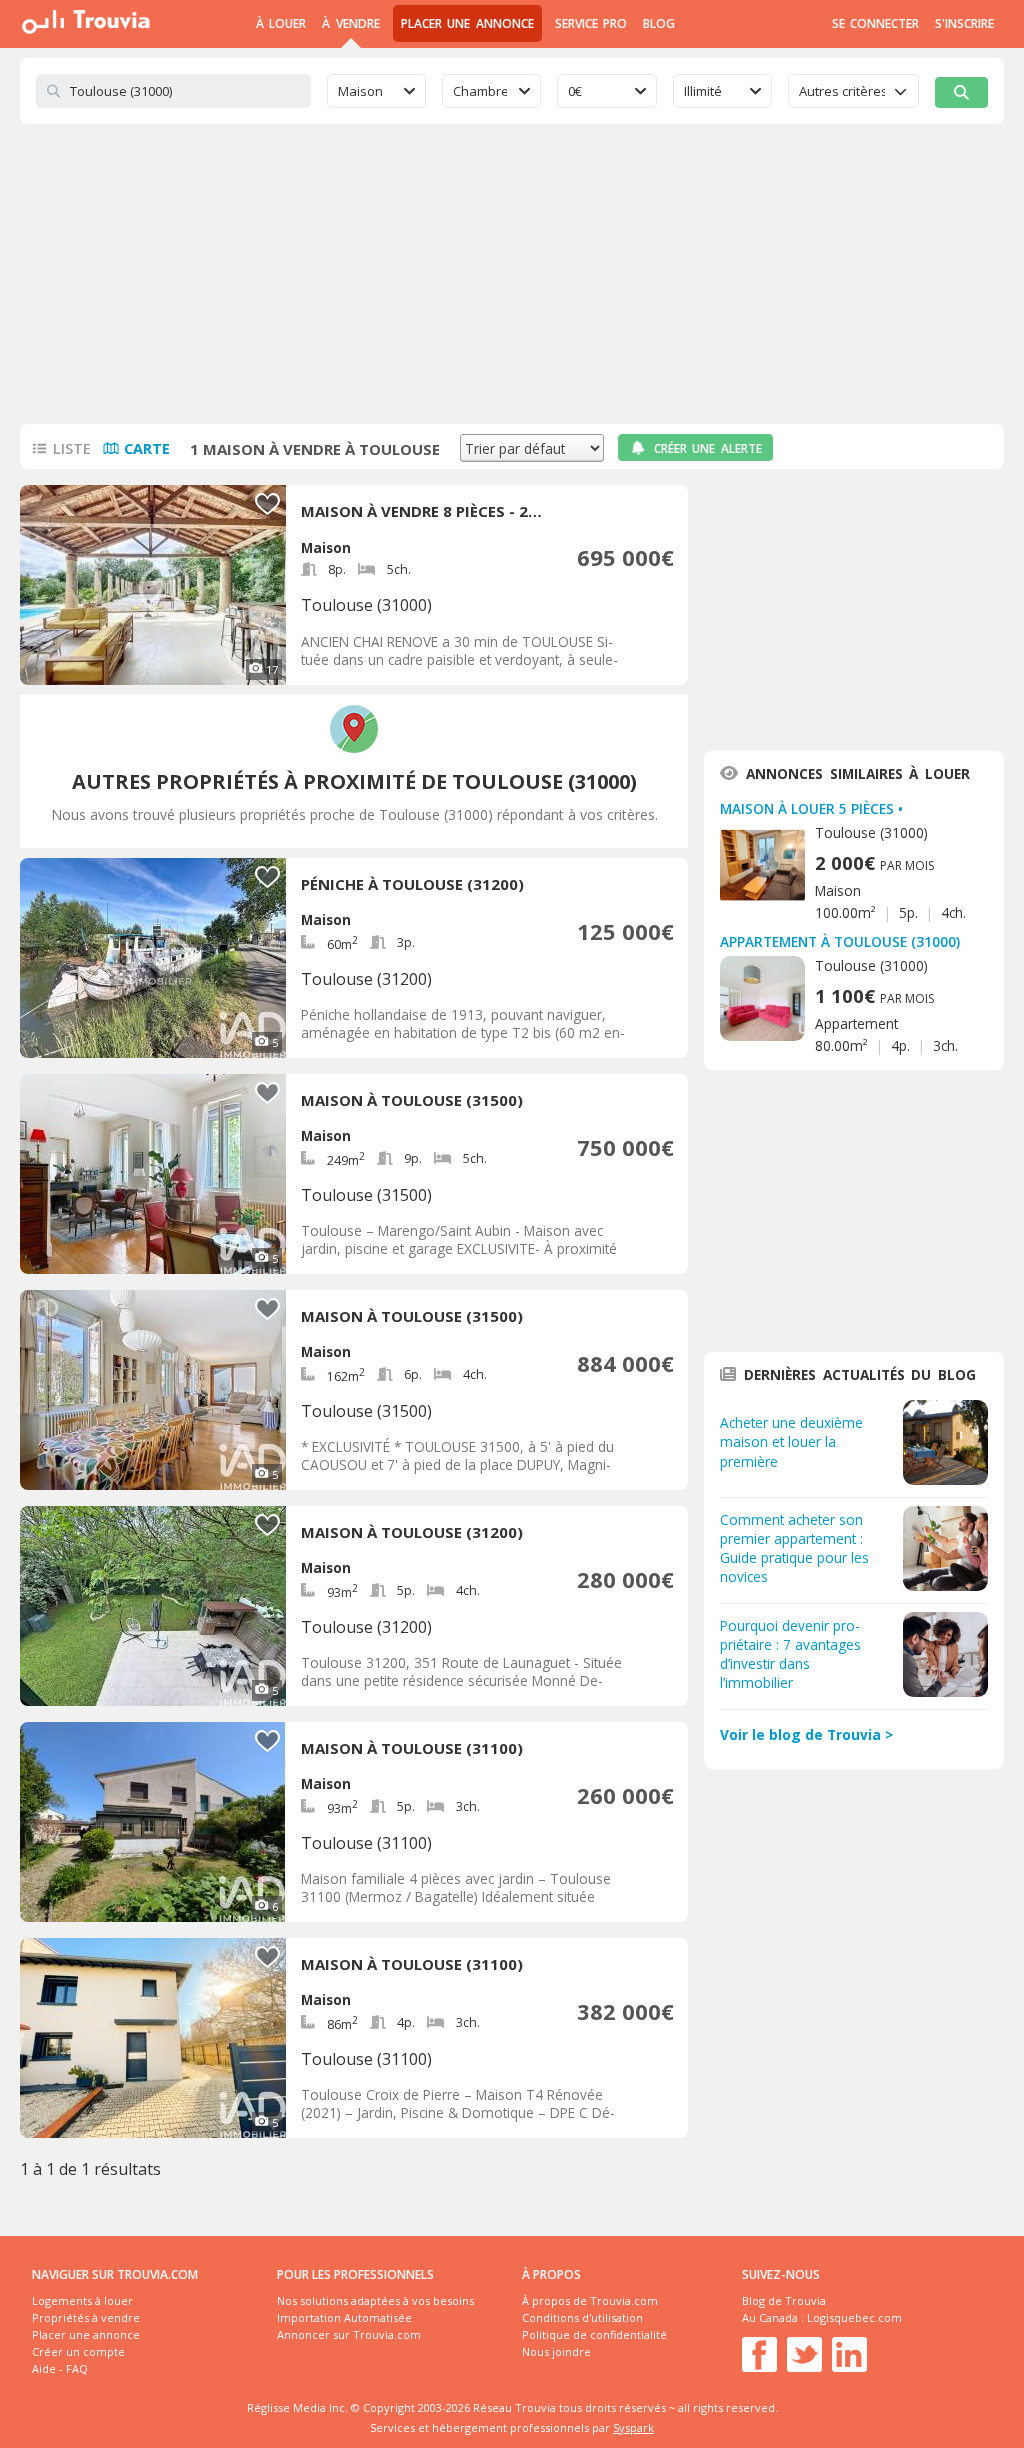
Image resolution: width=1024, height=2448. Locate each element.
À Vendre (350, 23)
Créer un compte (78, 2351)
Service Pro (591, 23)
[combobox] (376, 91)
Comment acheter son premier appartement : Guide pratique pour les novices (794, 1548)
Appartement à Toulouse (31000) (840, 941)
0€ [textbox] (575, 91)
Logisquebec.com (854, 2317)
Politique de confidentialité (594, 2334)
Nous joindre (556, 2351)
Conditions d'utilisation (582, 2317)
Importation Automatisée (344, 2317)
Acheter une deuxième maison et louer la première (791, 1441)
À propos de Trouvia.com (590, 2300)
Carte (147, 448)
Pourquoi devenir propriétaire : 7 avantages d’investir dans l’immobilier (790, 1654)
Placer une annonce (467, 23)
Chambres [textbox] (480, 91)
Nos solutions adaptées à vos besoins (375, 2300)
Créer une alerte (708, 448)
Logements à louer (82, 2300)
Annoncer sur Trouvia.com (349, 2334)
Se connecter (875, 23)
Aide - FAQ (60, 2368)
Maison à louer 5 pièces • (811, 808)
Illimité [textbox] (703, 91)
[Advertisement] (512, 274)
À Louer (281, 23)
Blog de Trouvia (784, 2300)
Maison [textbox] (360, 91)
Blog (659, 23)
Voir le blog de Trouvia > (806, 1734)
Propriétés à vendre (86, 2317)
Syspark (633, 2427)
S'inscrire (964, 23)
